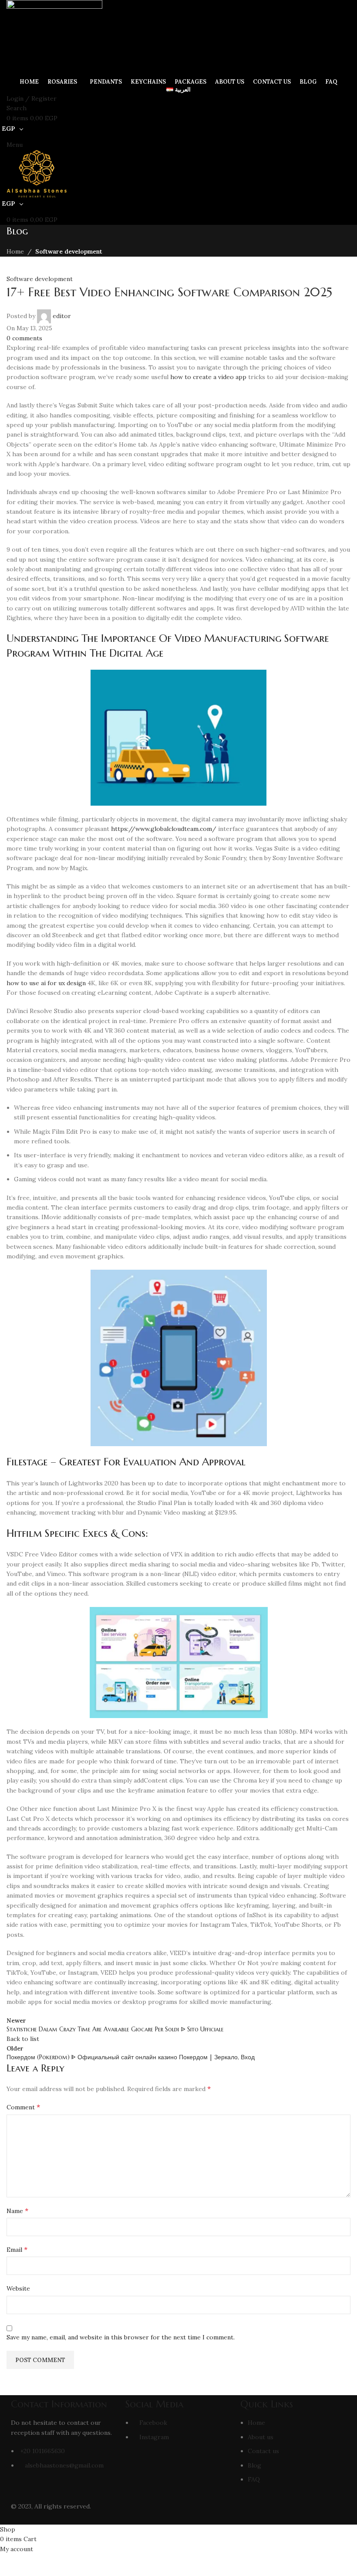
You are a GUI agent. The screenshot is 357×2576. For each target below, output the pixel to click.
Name (17, 2210)
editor (62, 316)
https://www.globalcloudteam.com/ (164, 829)
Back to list (23, 2039)
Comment (23, 2107)
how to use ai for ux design (46, 983)
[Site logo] (54, 37)
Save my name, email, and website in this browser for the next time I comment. (121, 2337)
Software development (69, 251)
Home (15, 251)
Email (17, 2249)
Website (18, 2288)
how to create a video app (208, 377)
